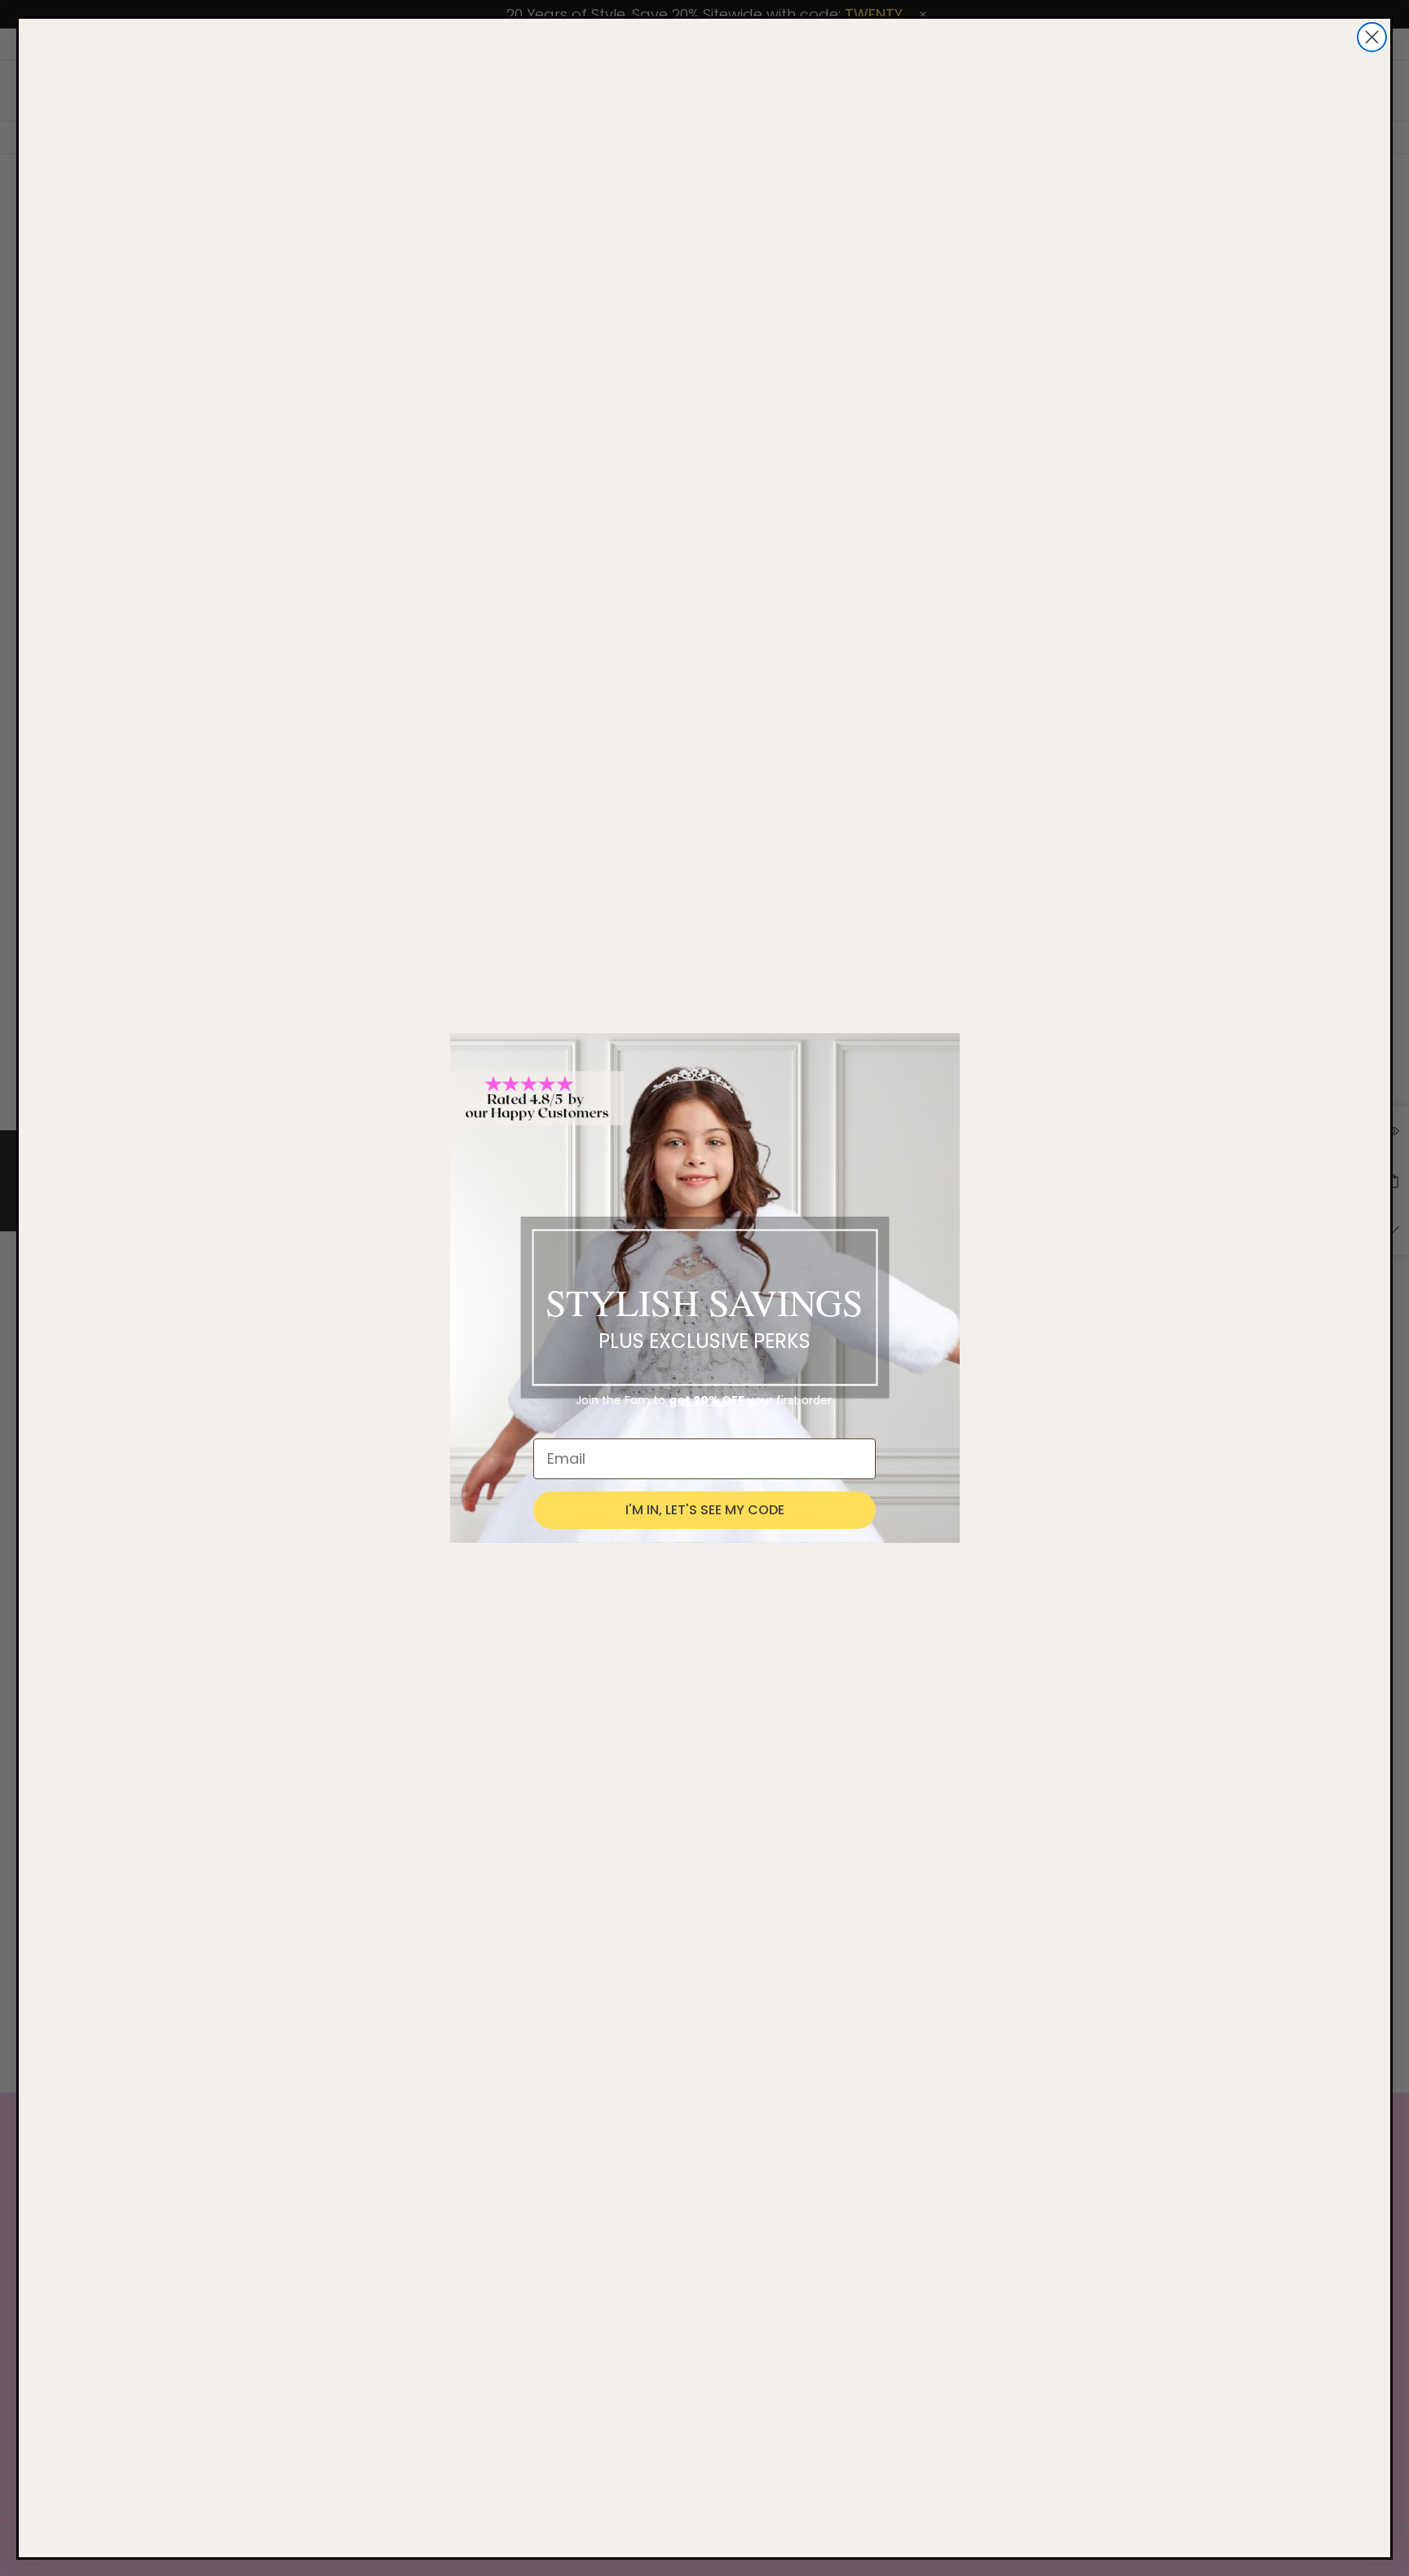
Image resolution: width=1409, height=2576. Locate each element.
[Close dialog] (1372, 37)
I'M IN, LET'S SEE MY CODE (705, 1510)
